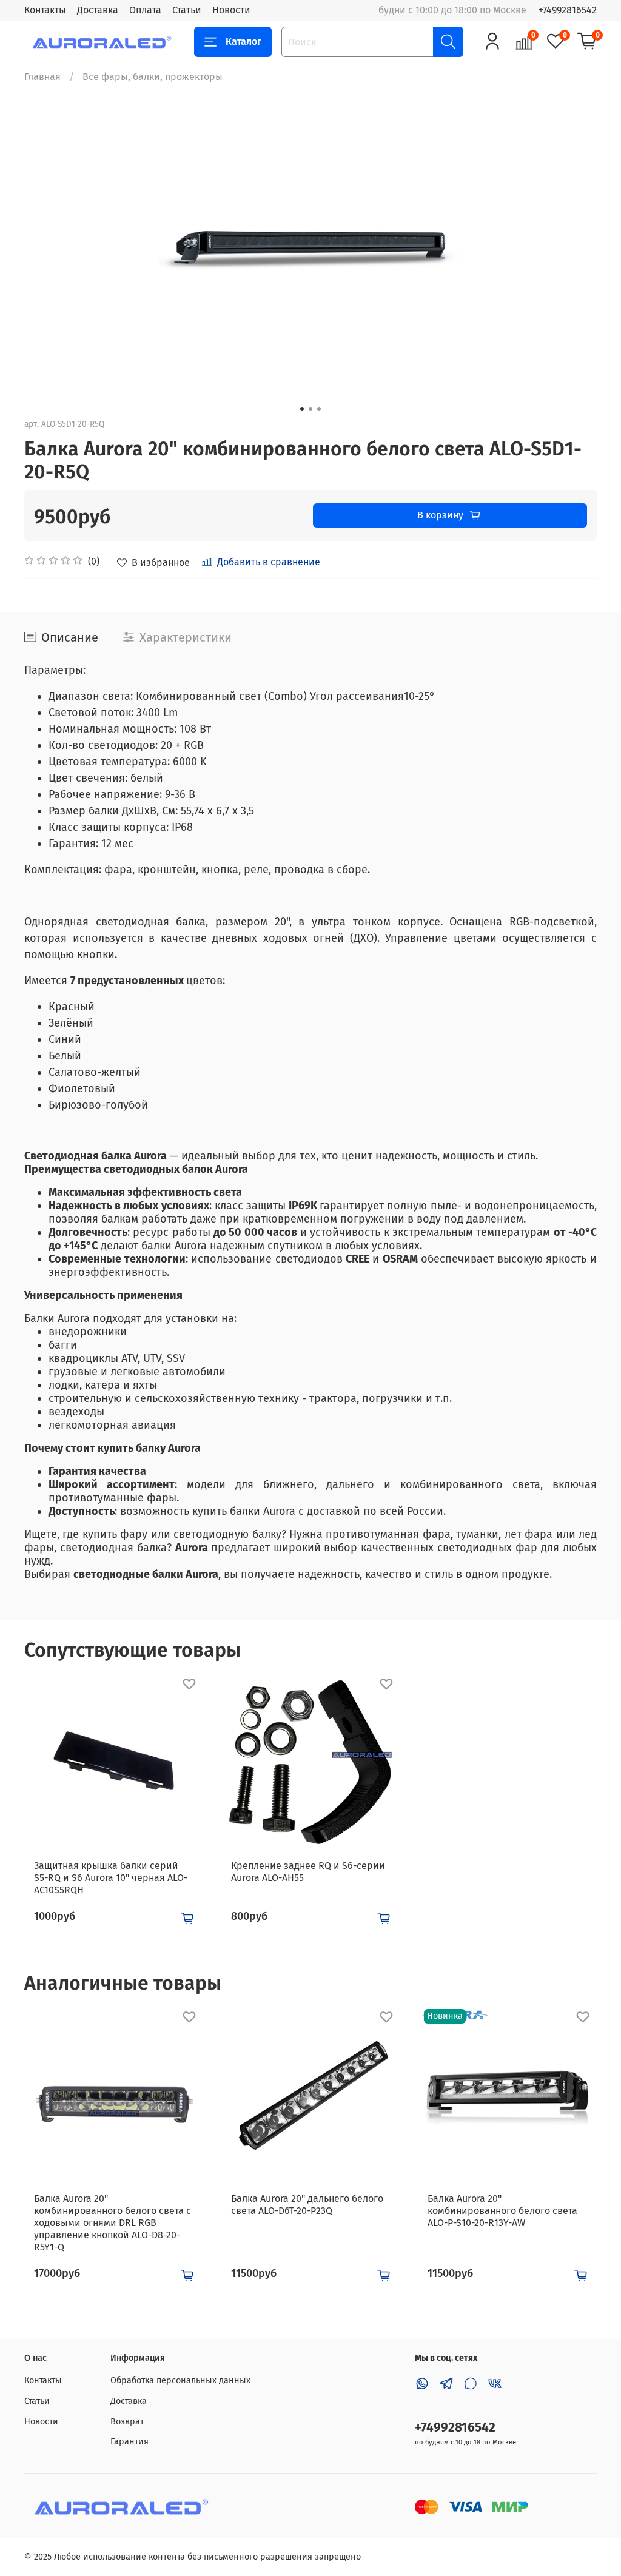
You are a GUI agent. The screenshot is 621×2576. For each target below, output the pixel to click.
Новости (231, 10)
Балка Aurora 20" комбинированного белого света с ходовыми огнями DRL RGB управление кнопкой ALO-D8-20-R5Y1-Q (112, 2223)
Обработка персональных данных (180, 2380)
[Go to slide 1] (302, 409)
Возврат (127, 2422)
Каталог (243, 42)
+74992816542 (568, 10)
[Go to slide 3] (319, 409)
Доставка (98, 10)
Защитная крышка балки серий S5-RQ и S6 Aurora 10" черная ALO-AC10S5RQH (111, 1878)
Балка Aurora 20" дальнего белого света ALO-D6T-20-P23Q (307, 2205)
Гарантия (129, 2442)
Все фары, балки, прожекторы (153, 77)
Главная (42, 77)
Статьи (187, 10)
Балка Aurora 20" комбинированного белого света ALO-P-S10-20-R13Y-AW (502, 2211)
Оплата (145, 10)
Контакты (45, 10)
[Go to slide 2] (310, 409)
